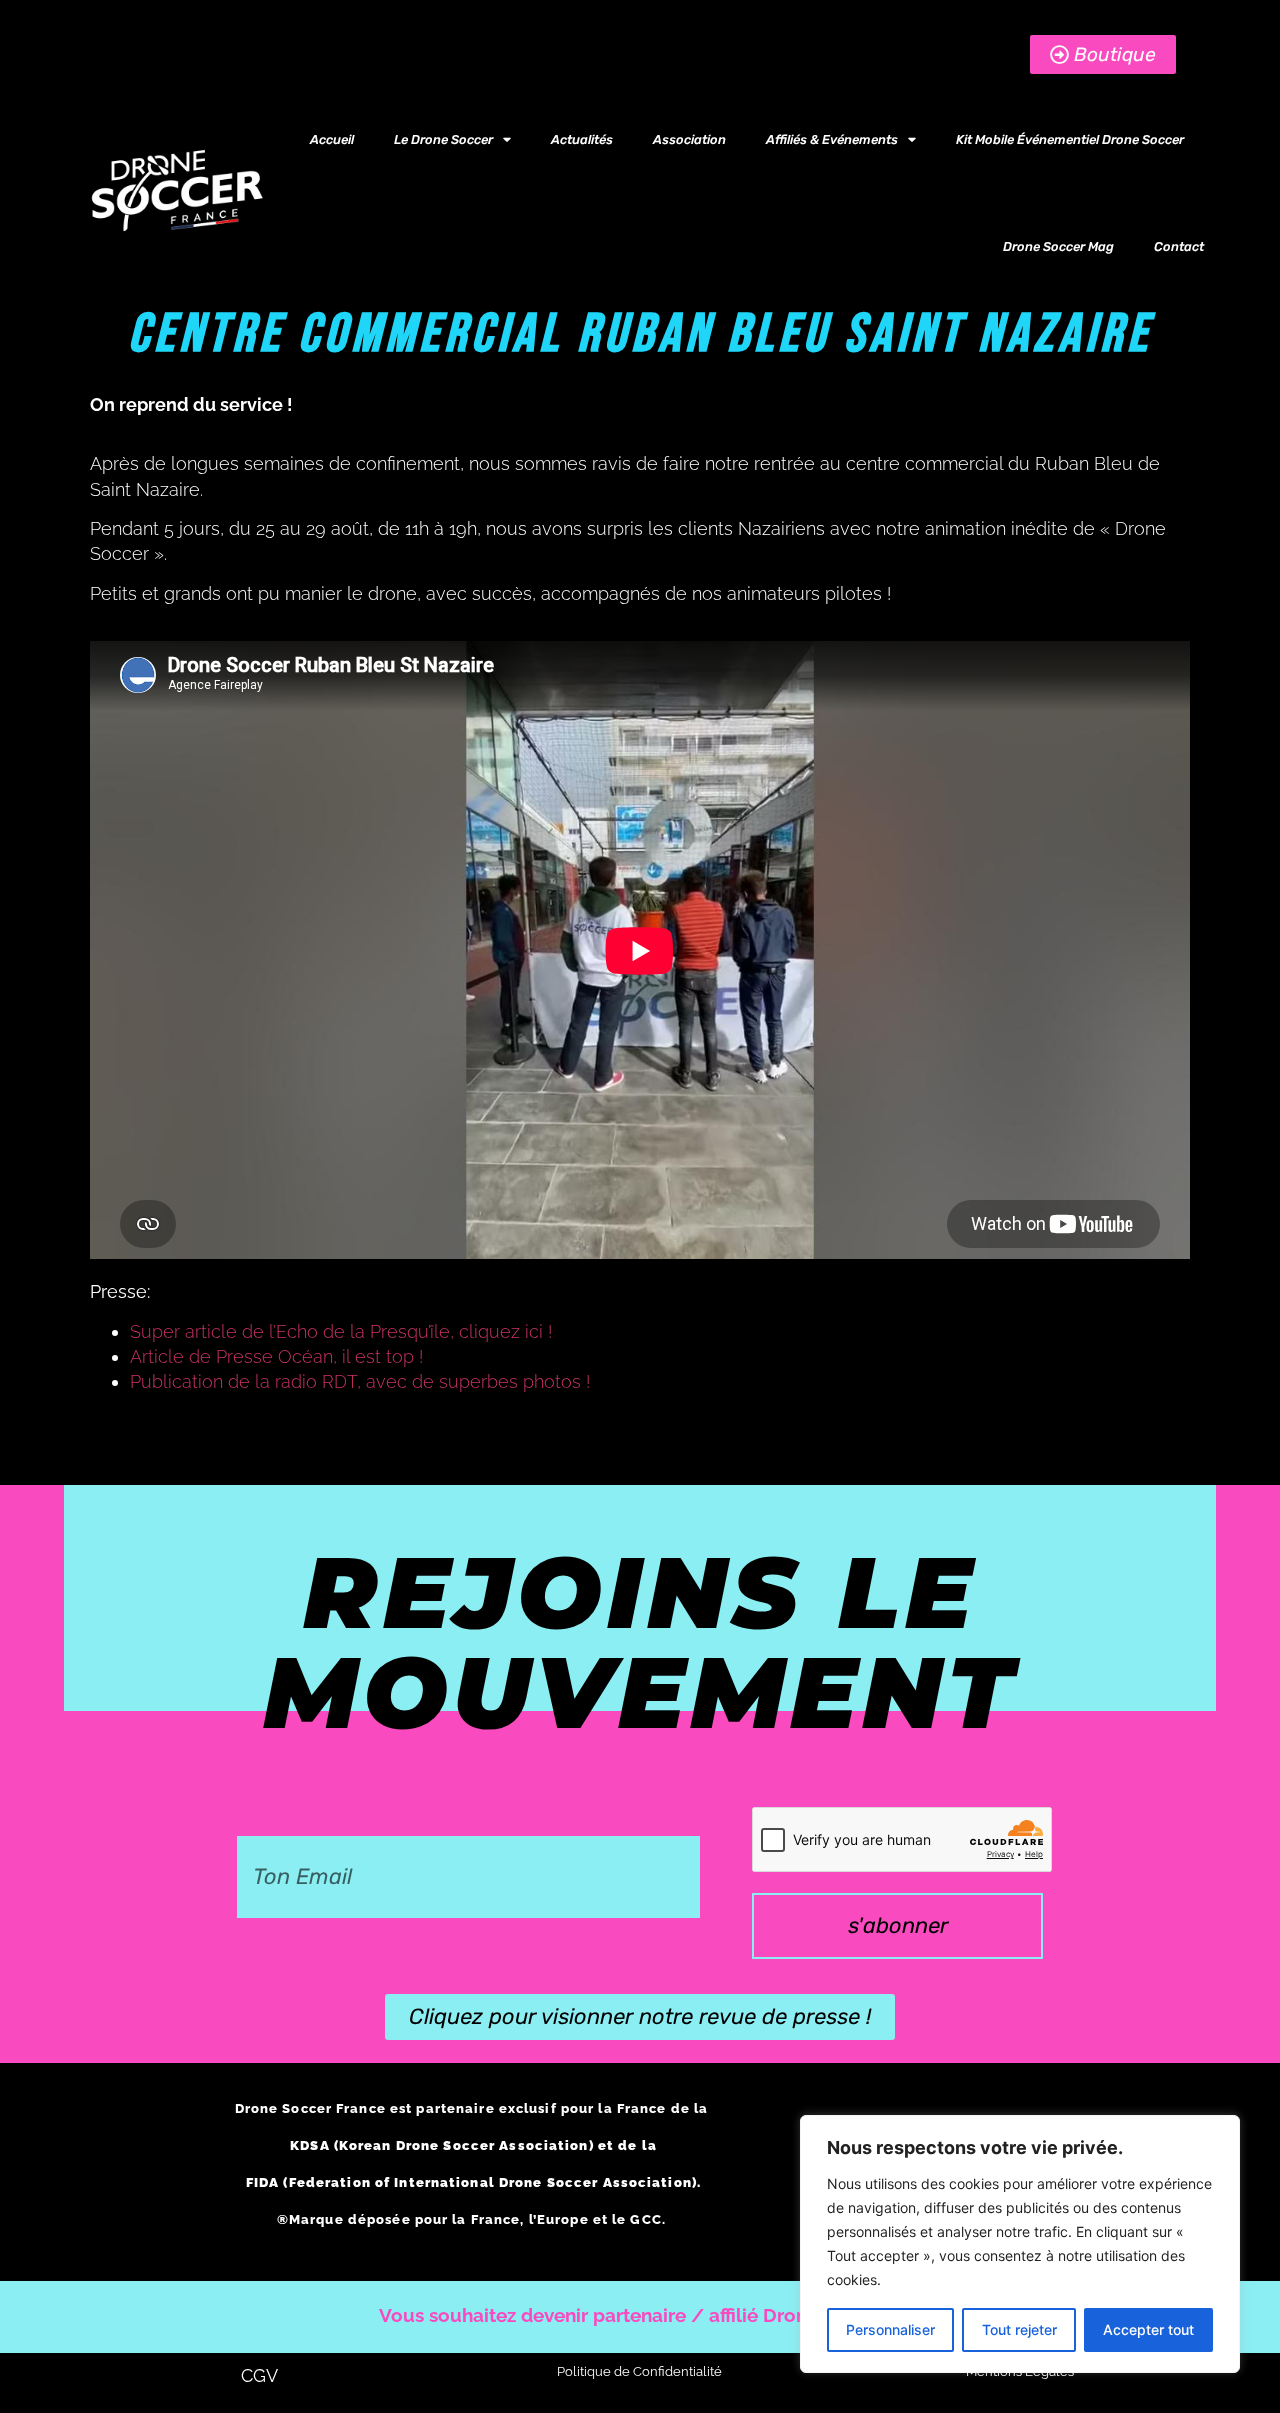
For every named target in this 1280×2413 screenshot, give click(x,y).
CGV (259, 2375)
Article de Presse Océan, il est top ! (279, 1356)
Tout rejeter (1019, 2329)
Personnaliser (890, 2329)
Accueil (332, 139)
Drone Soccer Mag (1058, 246)
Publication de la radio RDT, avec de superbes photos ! (360, 1381)
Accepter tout (1148, 2329)
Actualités (582, 139)
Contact (1179, 246)
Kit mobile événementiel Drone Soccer (1070, 139)
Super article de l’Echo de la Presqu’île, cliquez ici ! (341, 1331)
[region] (1020, 2244)
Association (689, 139)
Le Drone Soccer (443, 139)
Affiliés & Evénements (832, 139)
